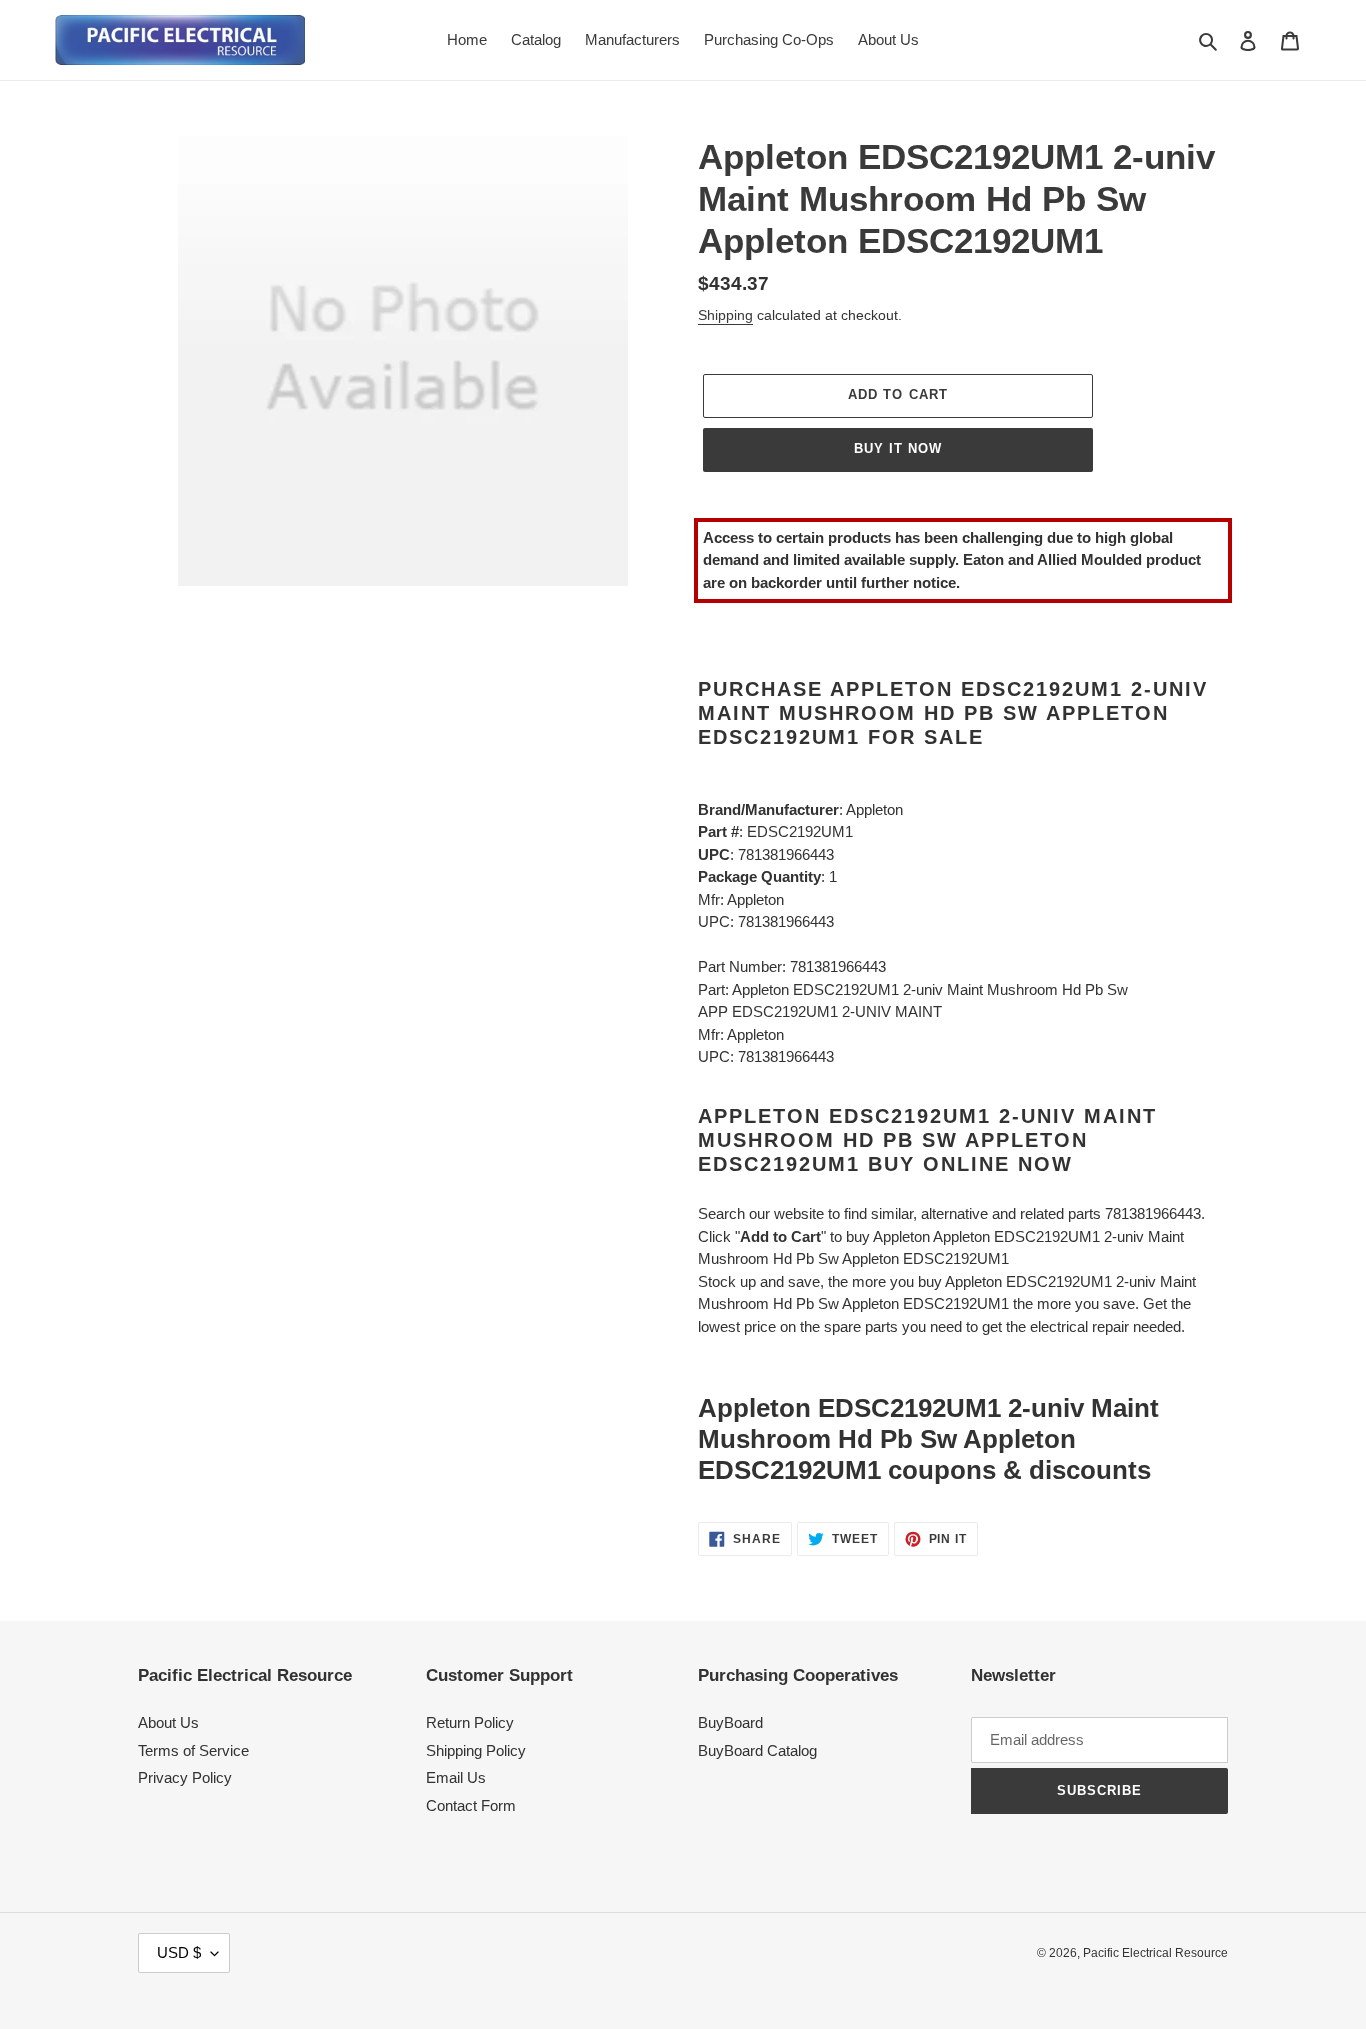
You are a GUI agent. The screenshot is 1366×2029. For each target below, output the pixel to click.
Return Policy (470, 1722)
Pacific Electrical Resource (1155, 1953)
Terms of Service (193, 1750)
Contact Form (471, 1805)
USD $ (179, 1952)
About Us (168, 1722)
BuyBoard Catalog (757, 1750)
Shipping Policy (476, 1750)
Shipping (725, 315)
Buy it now (898, 448)
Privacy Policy (185, 1777)
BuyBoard (730, 1722)
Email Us (456, 1777)
